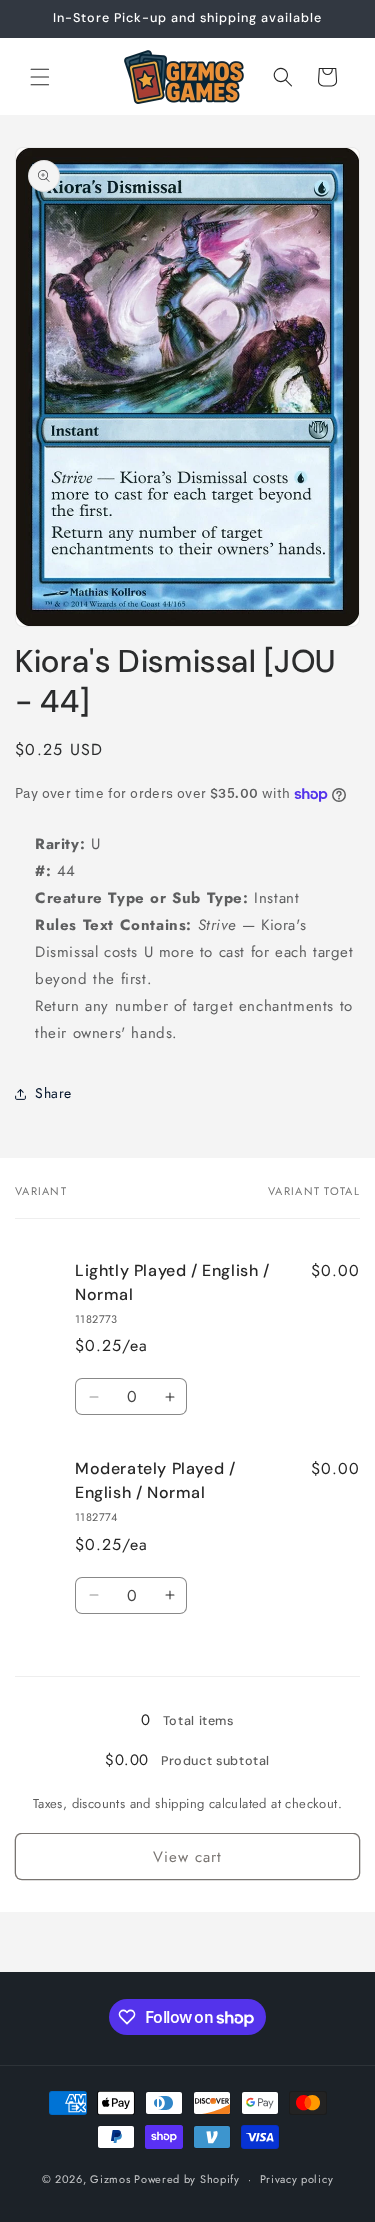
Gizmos (110, 2179)
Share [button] (53, 1093)
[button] (40, 77)
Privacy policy (297, 2179)
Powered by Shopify (187, 2179)
